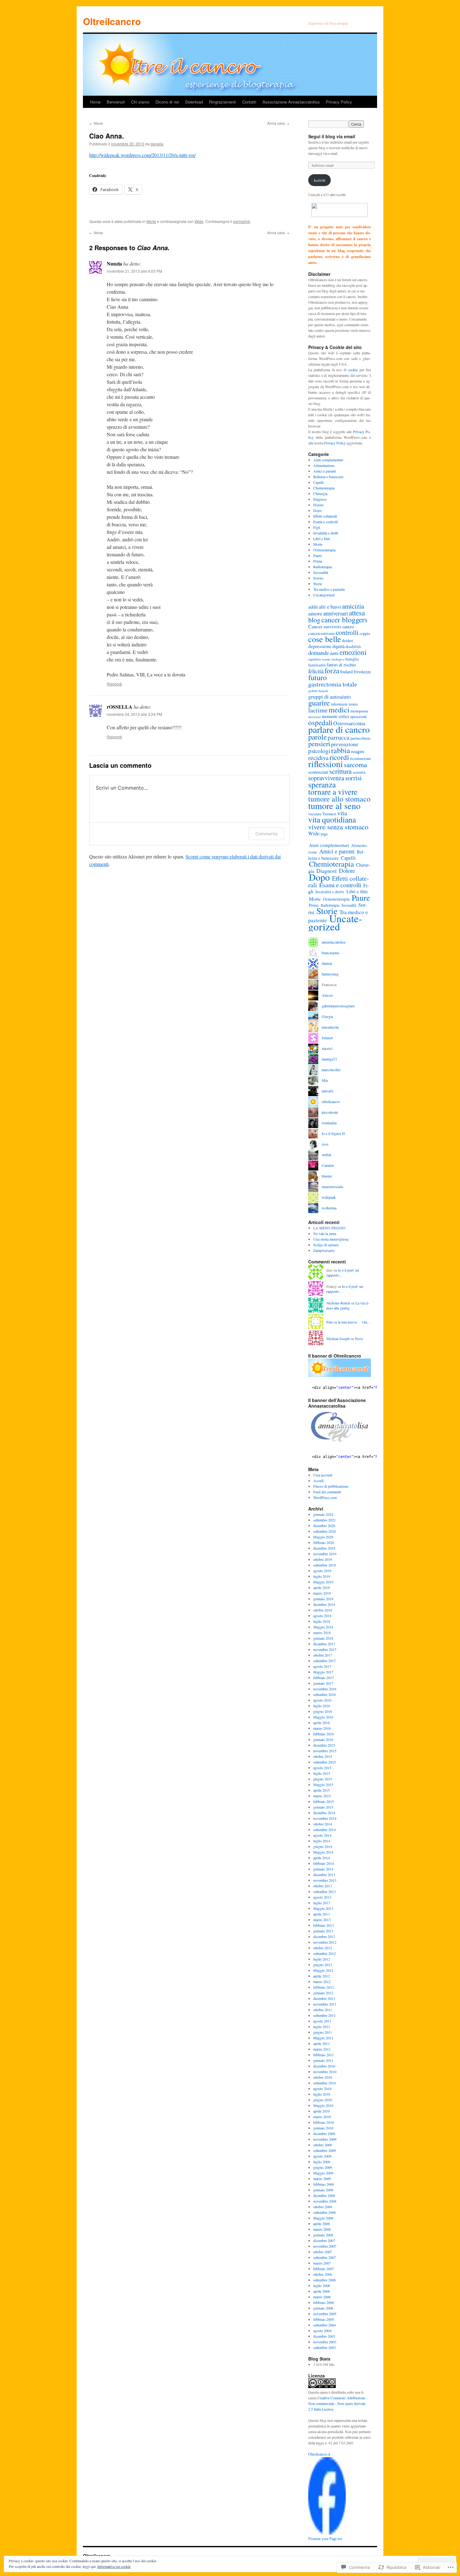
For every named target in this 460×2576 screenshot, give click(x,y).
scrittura (340, 771)
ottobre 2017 (323, 1655)
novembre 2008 (325, 2201)
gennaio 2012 (323, 1993)
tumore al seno (334, 806)
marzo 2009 (322, 2179)
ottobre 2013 (323, 1886)
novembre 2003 (325, 2342)
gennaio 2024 (323, 1514)
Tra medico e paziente (329, 589)
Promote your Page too (325, 2539)
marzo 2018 (322, 1632)
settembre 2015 (325, 1762)
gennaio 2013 (323, 1931)
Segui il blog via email (332, 136)
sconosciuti (318, 772)
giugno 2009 (323, 2167)
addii (313, 607)
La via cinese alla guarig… (348, 1306)
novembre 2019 (325, 1554)
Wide (199, 221)
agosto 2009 (322, 2156)
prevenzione (345, 744)
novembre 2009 (325, 2139)
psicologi (319, 751)
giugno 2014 (323, 1846)
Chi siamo (140, 102)
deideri (348, 640)
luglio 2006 (322, 2285)
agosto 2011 (322, 2021)
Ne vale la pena (325, 1233)
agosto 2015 (322, 1768)
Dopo (317, 510)
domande (319, 653)
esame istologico (333, 659)
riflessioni (326, 764)
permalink (242, 221)
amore (315, 613)
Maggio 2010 (323, 2105)
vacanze (315, 814)
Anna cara (278, 123)
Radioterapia (322, 567)
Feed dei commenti (327, 1492)
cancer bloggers (344, 620)
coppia (365, 633)
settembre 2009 (325, 2150)
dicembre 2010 (324, 2066)
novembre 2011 (325, 2004)
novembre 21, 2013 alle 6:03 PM (134, 271)
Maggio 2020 (323, 1537)
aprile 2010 (322, 2111)
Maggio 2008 (323, 2218)
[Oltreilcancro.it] (327, 2533)
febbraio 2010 (324, 2122)
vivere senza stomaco (338, 827)
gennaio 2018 (323, 1638)
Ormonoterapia (324, 550)
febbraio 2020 (324, 1542)
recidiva (318, 758)
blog (314, 620)
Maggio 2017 (323, 1672)
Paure (317, 555)
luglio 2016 (322, 1706)
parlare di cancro (339, 729)
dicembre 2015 (324, 1745)
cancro (348, 627)
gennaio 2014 (323, 1869)
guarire (319, 703)
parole (317, 737)
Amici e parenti (325, 471)
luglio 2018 (322, 1621)
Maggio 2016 (323, 1717)
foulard (346, 672)
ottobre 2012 (323, 1948)
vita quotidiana (332, 819)
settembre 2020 (325, 1531)
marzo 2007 (322, 2263)
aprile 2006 (322, 2291)
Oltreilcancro (112, 21)
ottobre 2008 (323, 2207)
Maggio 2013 (323, 1908)
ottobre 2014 (323, 1824)
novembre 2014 (325, 1818)
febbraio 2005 (324, 2319)
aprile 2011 (322, 2043)
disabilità (353, 646)
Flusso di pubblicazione (331, 1486)
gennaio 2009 (323, 2190)
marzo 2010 (322, 2117)
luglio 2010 (322, 2094)
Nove (96, 123)
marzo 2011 (322, 2049)
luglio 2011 (322, 2027)
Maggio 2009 (323, 2173)
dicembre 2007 (324, 2240)
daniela (157, 144)
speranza (322, 784)
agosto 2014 (322, 1835)
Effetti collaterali (325, 516)
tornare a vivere (333, 792)
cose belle (325, 639)
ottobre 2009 (323, 2145)
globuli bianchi (318, 691)
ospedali (320, 722)
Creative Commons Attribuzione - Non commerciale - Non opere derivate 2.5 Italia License (338, 2403)
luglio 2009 (322, 2162)
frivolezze (362, 672)
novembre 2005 (325, 2314)
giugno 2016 (323, 1711)
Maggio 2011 (323, 2038)
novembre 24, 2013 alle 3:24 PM (134, 714)
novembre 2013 (325, 1880)
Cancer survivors (325, 626)
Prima (318, 561)
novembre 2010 (325, 2072)
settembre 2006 (325, 2280)
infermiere (339, 704)
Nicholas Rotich (338, 1303)
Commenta (266, 834)
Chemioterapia (324, 488)
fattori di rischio (341, 665)
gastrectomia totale (333, 684)
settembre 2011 (325, 2015)
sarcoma (355, 764)
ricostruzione (360, 758)
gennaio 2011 (323, 2060)
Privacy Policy (339, 102)
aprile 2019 (322, 1587)
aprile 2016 (322, 1723)
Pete (330, 1322)
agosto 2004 (322, 2331)
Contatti (249, 102)
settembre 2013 (325, 1891)
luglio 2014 (322, 1841)
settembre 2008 (325, 2212)
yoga (324, 834)
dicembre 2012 (324, 1936)
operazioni (358, 716)
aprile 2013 (322, 1914)
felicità (316, 671)
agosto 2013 (322, 1897)
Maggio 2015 (323, 1784)
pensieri (319, 744)
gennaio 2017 (323, 1683)
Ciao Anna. (107, 136)
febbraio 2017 (324, 1678)
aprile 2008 (322, 2224)
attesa (357, 613)
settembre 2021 (325, 1520)
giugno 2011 (323, 2032)
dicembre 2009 (324, 2133)
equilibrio (315, 659)
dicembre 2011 (324, 1998)
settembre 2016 (325, 1694)
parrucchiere (360, 738)
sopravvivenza (326, 778)
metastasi (314, 717)
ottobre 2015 (323, 1756)
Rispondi (114, 684)
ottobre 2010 (323, 2077)
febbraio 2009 (324, 2184)
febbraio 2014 (324, 1863)
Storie (318, 584)
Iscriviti (319, 180)
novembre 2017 (325, 1649)
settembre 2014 (325, 1830)
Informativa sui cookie (114, 2566)
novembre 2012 (325, 1942)
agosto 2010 (322, 2088)
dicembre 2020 (324, 1526)
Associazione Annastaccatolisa (291, 102)
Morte (151, 221)
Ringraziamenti (222, 102)
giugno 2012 (323, 1965)
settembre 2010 (325, 2083)
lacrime (318, 710)
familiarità (317, 665)
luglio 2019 (322, 1576)
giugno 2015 (323, 1779)
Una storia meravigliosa (331, 1239)
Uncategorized (324, 595)
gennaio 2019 (323, 1599)
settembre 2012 (325, 1953)
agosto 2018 (322, 1616)
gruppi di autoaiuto (330, 696)
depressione (320, 646)
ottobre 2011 (323, 2010)
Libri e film (322, 539)
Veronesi (329, 814)
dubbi (334, 653)
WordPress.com (325, 1497)
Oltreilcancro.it (319, 2454)
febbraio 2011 (324, 2055)
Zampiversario (324, 1250)
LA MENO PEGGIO (329, 1228)
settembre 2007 (325, 2257)
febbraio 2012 (324, 1987)
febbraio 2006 (324, 2302)
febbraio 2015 (324, 1801)
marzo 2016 (322, 1728)
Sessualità (321, 572)
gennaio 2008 (323, 2235)
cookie (353, 370)
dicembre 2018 (324, 1604)
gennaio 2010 (323, 2128)
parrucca (339, 737)
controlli (347, 632)
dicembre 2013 (324, 1875)
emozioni (353, 652)
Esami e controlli (326, 522)
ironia (353, 704)
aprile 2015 (322, 1790)
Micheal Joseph (338, 1339)
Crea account (323, 1475)
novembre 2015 (325, 1751)
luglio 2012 (322, 1959)
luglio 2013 (322, 1903)
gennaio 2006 (323, 2308)
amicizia (353, 606)
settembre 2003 (325, 2347)
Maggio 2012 (323, 1970)
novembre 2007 (325, 2246)
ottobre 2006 (323, 2274)
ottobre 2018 (323, 1610)
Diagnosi (320, 499)
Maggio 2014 (323, 1852)
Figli (317, 527)
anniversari (336, 613)
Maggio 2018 (323, 1627)
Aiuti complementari (328, 460)
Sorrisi (318, 578)
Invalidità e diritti (326, 533)
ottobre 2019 (323, 1559)
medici (339, 710)
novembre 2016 (325, 1689)
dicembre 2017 (324, 1644)
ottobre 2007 (323, 2252)
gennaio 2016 (323, 1739)
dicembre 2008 (324, 2195)
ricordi (339, 757)
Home (95, 102)
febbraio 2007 (324, 2269)
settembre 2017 (325, 1661)
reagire (358, 751)
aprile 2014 (322, 1858)
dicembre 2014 (324, 1813)
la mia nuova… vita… (354, 1322)
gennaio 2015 (323, 1807)
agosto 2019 (322, 1571)
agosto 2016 (322, 1700)
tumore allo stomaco (339, 799)
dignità (338, 646)
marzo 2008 (322, 2229)
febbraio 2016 (324, 1734)
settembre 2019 (325, 1565)
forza (332, 671)
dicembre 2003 (324, 2336)
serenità (359, 772)
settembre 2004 (325, 2325)
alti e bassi (330, 607)
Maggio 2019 (323, 1582)
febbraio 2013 (324, 1925)
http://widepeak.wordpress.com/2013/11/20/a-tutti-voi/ (142, 155)
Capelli (318, 482)
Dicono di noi (167, 102)
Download (194, 102)
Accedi (318, 1480)
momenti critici (335, 716)
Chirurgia (320, 493)
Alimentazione (324, 465)
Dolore (318, 505)
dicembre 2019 (324, 1548)
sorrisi (353, 778)
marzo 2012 (322, 1981)
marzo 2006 (322, 2297)
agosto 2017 (322, 1666)
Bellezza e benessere (328, 477)
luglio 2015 (322, 1773)
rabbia (341, 750)
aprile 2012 (322, 1976)
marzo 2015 (322, 1796)
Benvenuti (116, 102)
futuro (317, 677)
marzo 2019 (322, 1593)
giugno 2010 (323, 2100)
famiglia (352, 659)
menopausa (359, 711)
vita (342, 813)
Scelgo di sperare (326, 1245)
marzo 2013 (322, 1920)
